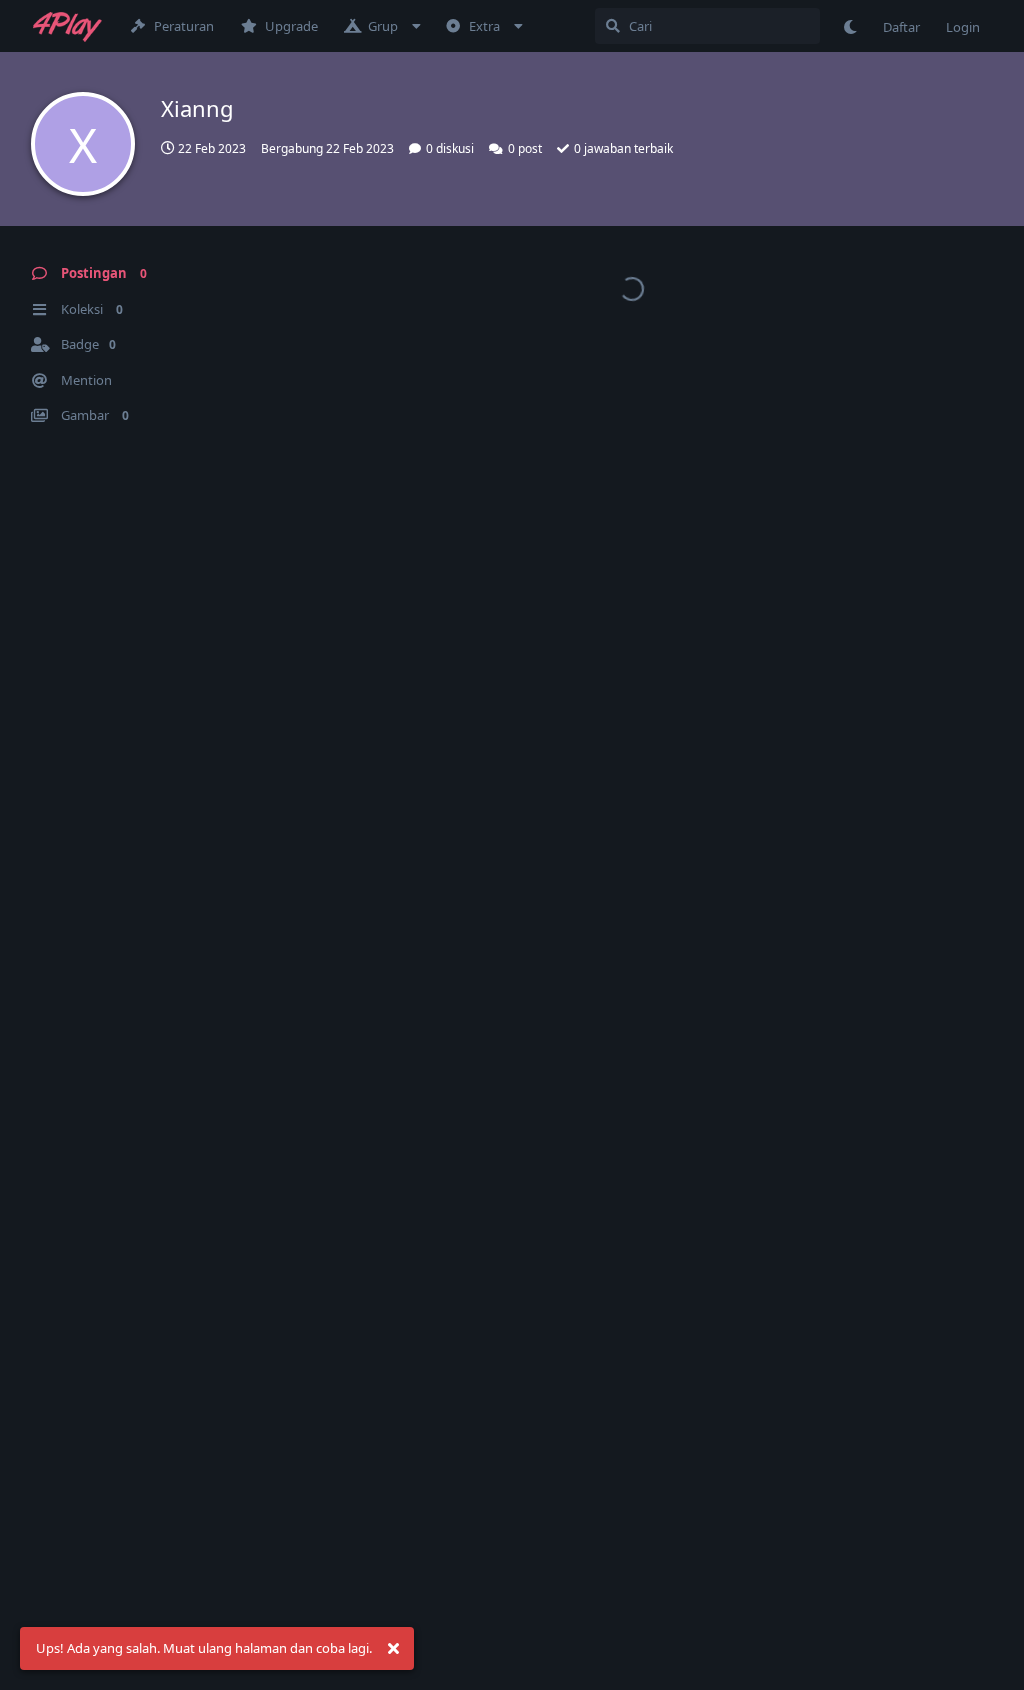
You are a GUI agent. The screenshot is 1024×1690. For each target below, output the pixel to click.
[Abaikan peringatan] (393, 1649)
